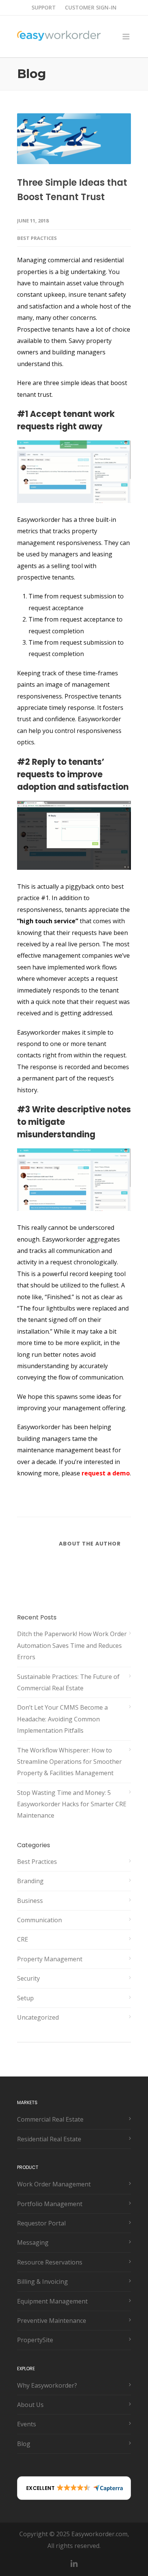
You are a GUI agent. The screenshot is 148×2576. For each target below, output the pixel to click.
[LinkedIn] (74, 2564)
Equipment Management (52, 2301)
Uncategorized (38, 2017)
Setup (25, 1998)
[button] (74, 2488)
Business (30, 1901)
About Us (30, 2405)
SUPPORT (44, 8)
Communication (39, 1920)
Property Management (50, 1959)
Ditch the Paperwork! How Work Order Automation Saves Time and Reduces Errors (72, 1645)
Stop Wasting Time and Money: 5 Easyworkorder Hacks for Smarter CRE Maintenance (72, 1804)
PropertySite (35, 2340)
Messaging (33, 2242)
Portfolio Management (50, 2204)
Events (27, 2424)
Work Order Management (54, 2184)
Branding (30, 1881)
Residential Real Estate (49, 2139)
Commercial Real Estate (50, 2119)
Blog (24, 2444)
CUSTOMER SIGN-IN (91, 8)
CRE (23, 1939)
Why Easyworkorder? (47, 2385)
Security (28, 1978)
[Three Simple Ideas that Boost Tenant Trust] (74, 139)
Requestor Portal (41, 2223)
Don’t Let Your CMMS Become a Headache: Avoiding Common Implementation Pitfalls (62, 1719)
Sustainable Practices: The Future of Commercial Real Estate (68, 1682)
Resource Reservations (50, 2262)
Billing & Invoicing (43, 2282)
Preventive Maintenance (52, 2321)
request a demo (106, 1473)
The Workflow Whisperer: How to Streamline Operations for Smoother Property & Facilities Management (69, 1762)
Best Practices (37, 238)
